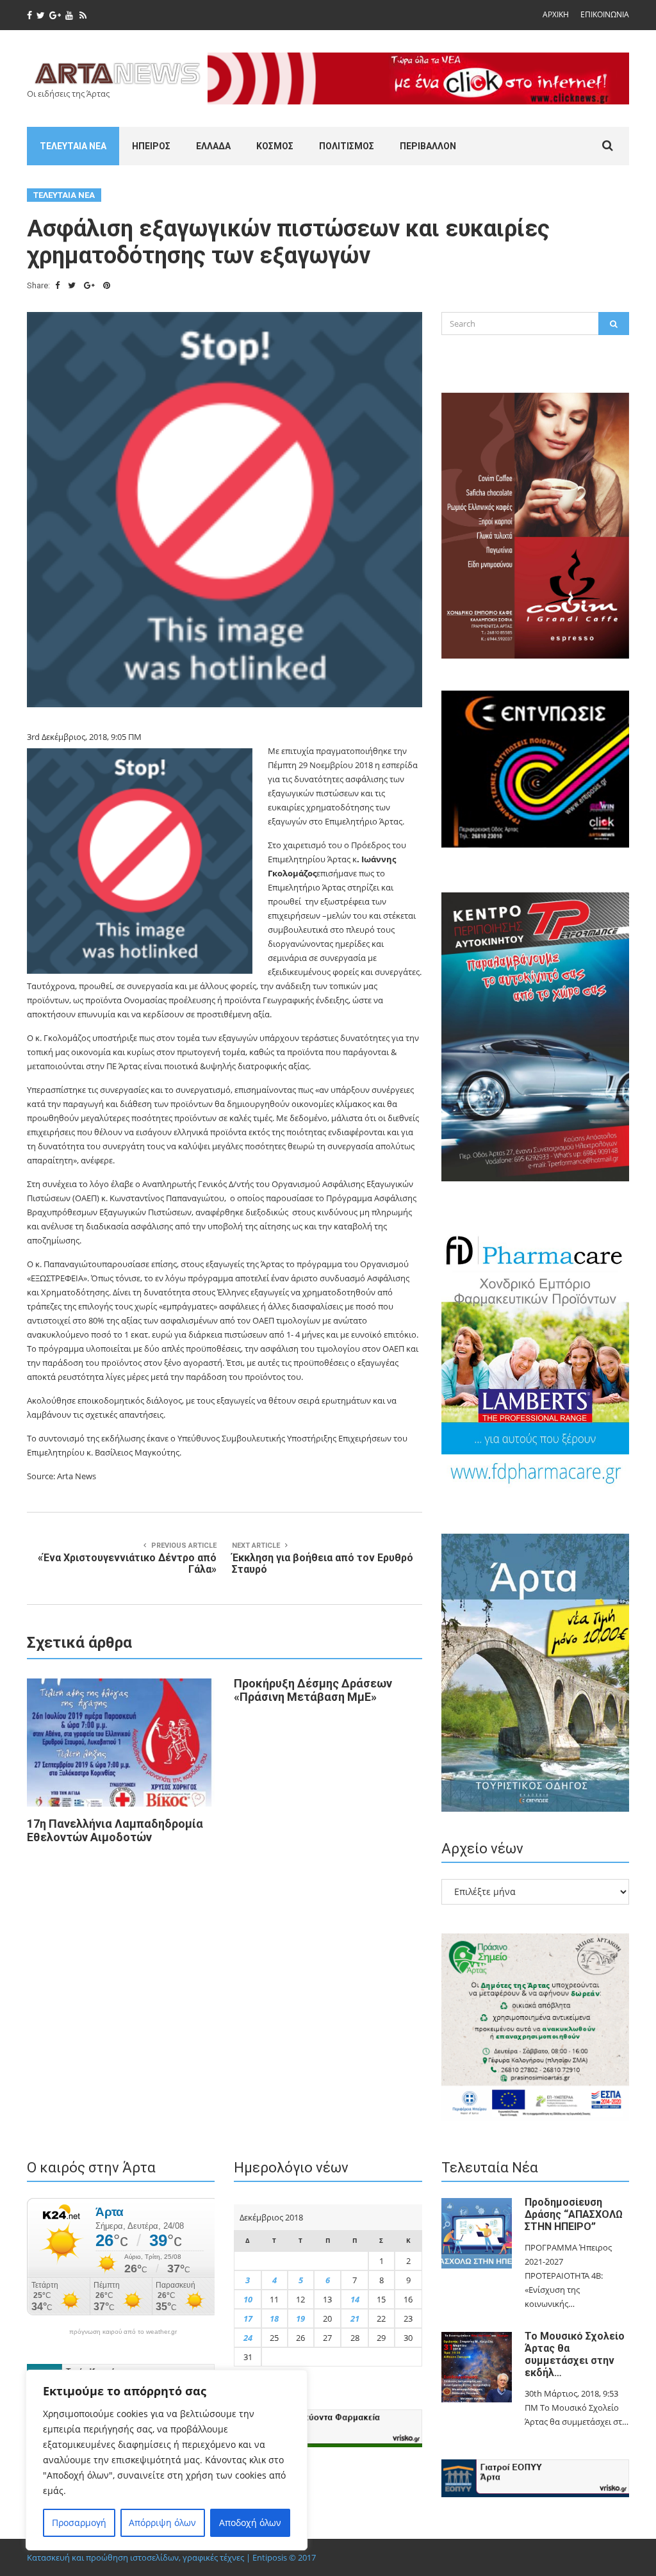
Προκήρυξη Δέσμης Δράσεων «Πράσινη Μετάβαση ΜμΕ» (313, 1690)
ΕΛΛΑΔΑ (213, 146)
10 (248, 2299)
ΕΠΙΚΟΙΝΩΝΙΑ (605, 14)
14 (355, 2299)
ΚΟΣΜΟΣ (275, 146)
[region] (167, 2460)
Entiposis (270, 2557)
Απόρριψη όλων (162, 2523)
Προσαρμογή (79, 2523)
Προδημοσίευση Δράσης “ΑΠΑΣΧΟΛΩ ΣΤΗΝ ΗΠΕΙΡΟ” (574, 2214)
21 (355, 2318)
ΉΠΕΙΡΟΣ (151, 146)
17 (248, 2318)
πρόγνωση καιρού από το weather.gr (123, 2332)
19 (300, 2318)
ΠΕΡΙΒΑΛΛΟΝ (428, 146)
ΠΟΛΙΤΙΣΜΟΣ (347, 146)
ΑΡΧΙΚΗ (556, 14)
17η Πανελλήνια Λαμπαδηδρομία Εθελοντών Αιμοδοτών (115, 1830)
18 (274, 2318)
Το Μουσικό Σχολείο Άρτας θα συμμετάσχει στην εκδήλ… (575, 2354)
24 (248, 2338)
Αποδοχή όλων (250, 2523)
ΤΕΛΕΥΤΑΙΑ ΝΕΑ (73, 146)
